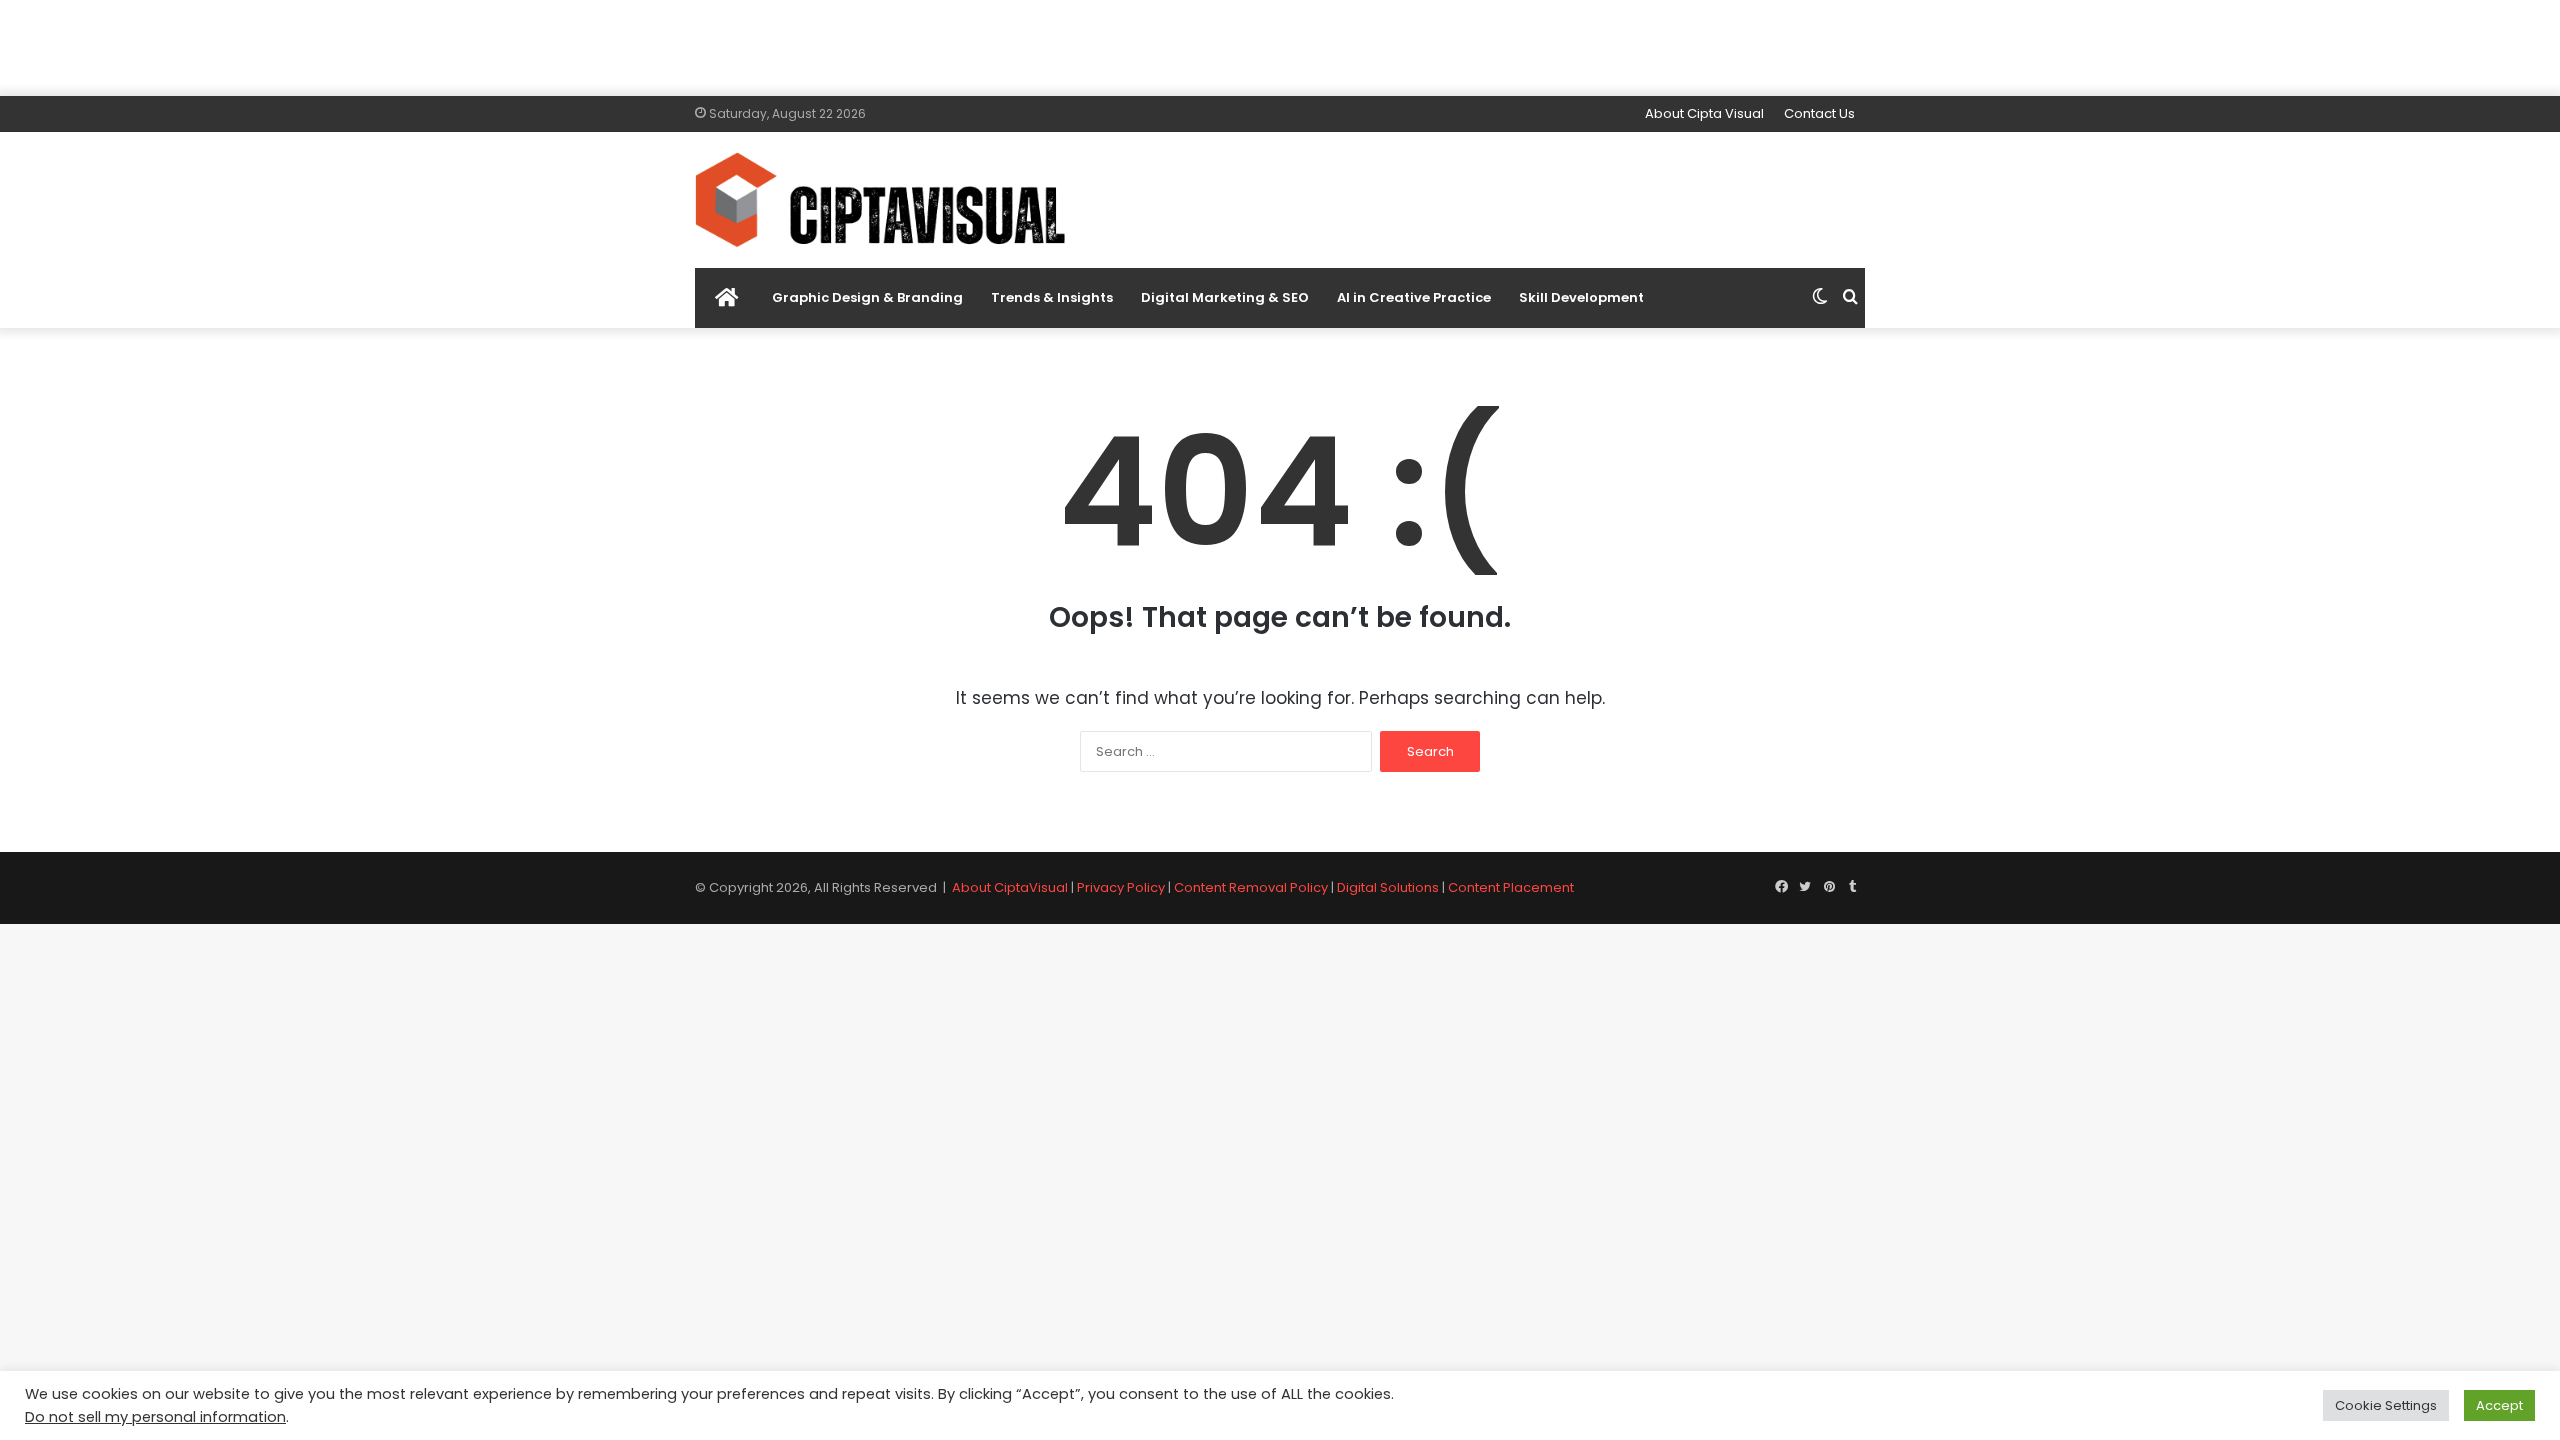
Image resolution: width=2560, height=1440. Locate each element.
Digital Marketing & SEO (1225, 297)
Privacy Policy (1121, 887)
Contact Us (1819, 113)
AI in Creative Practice (1414, 297)
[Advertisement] (1280, 45)
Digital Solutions (1388, 887)
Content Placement (1511, 887)
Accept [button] (2499, 1405)
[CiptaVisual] (880, 200)
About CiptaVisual (1010, 887)
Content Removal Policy (1251, 887)
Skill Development (1581, 297)
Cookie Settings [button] (2386, 1405)
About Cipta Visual (1704, 113)
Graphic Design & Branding (867, 297)
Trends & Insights (1052, 297)
